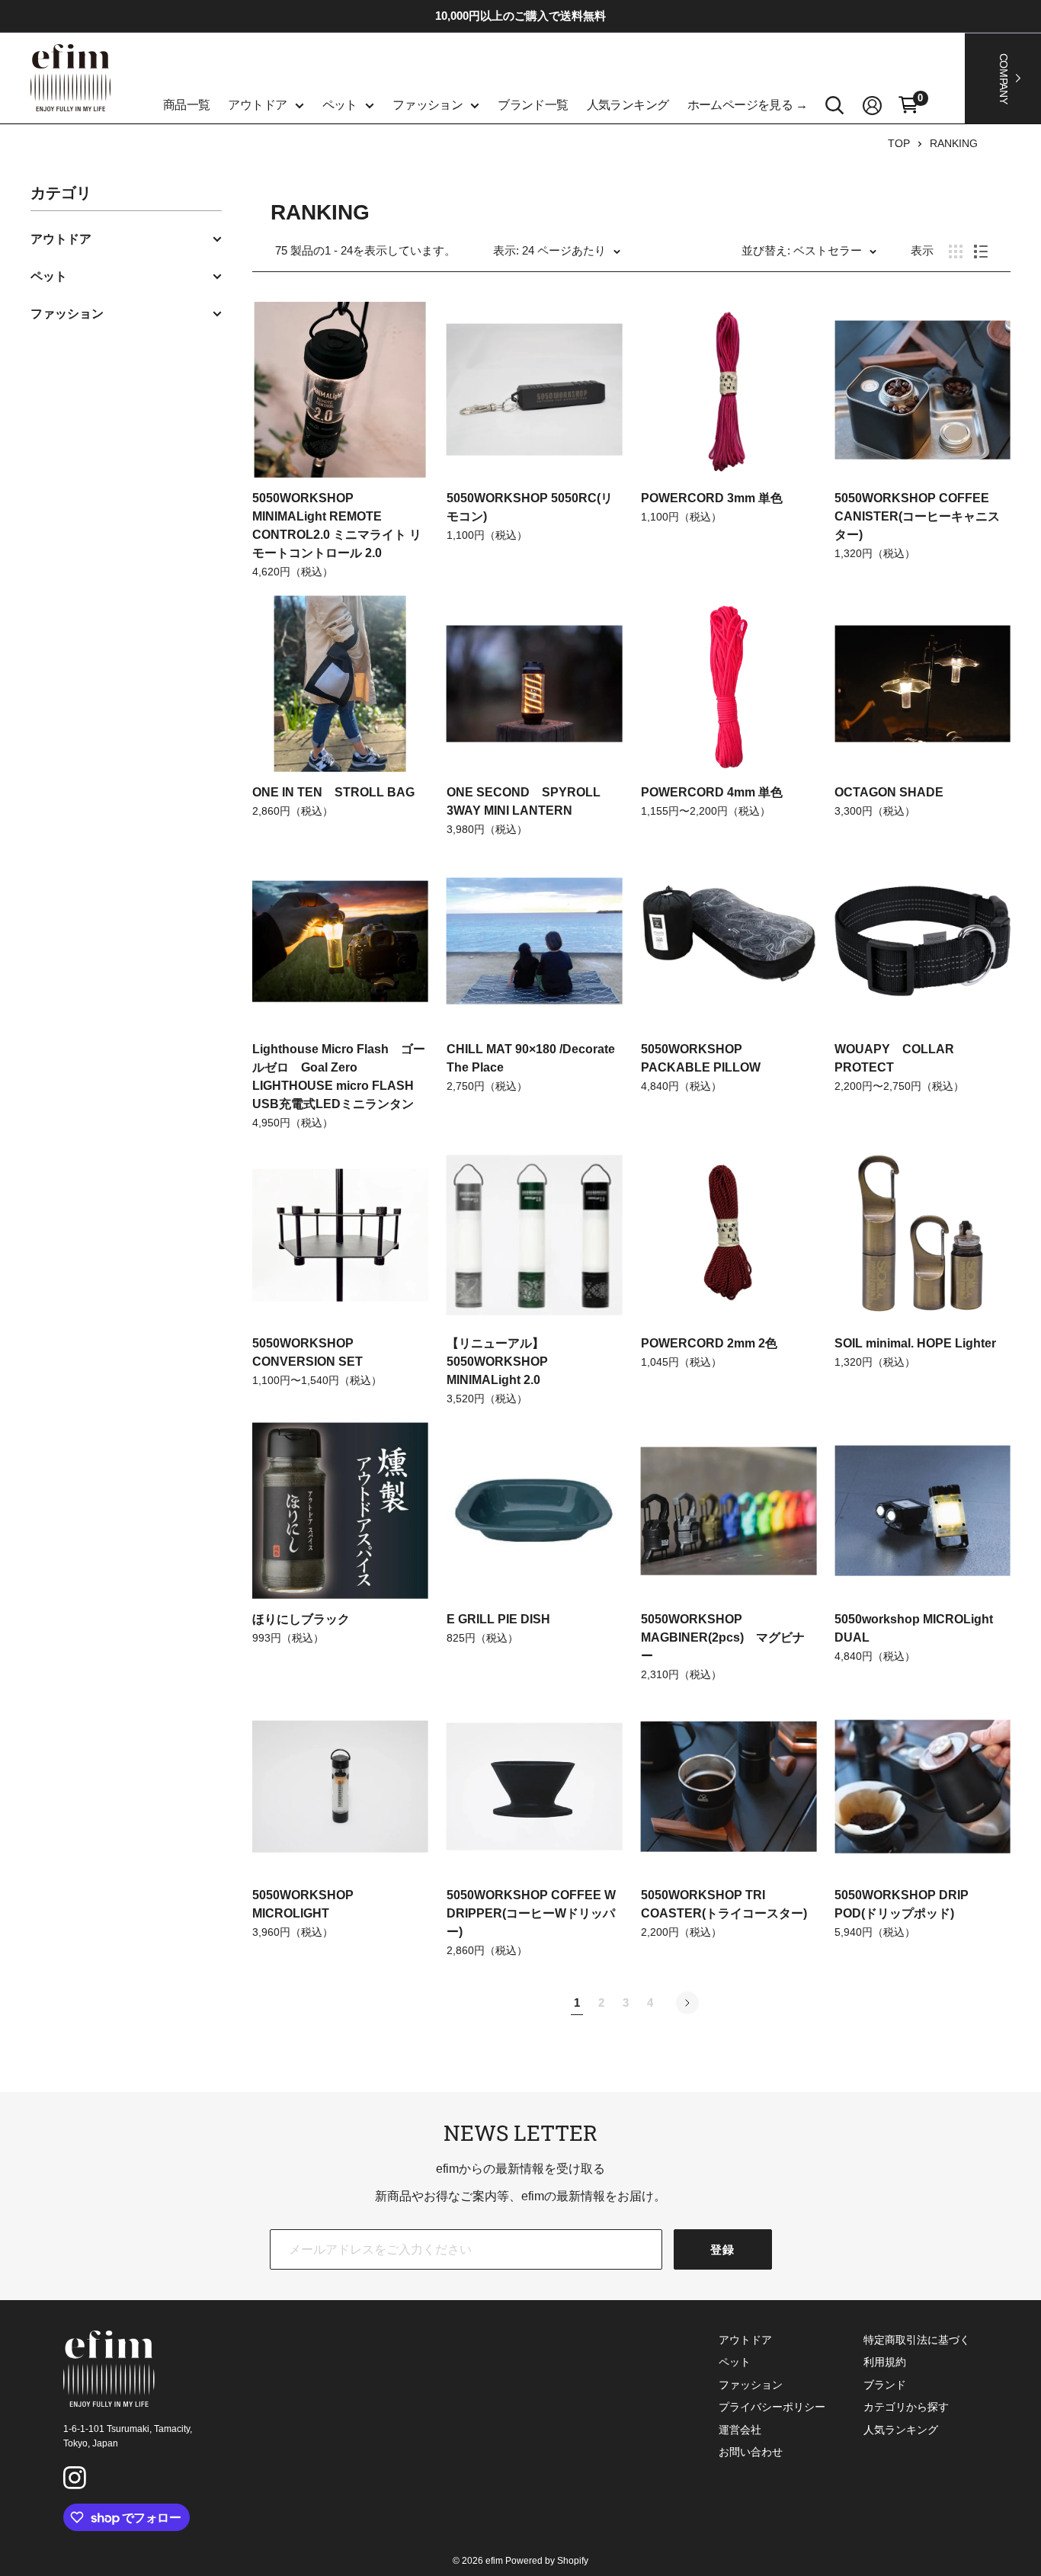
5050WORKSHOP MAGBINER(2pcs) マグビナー (723, 1637)
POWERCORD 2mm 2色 (709, 1343)
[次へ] (687, 2003)
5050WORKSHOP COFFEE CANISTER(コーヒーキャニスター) (917, 516)
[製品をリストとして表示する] (981, 252)
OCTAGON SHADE (895, 792)
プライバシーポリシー (772, 2407)
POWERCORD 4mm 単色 (712, 792)
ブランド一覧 (533, 105)
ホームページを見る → (748, 105)
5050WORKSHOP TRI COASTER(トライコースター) (724, 1904)
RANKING (954, 143)
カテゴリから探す (906, 2407)
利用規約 (885, 2362)
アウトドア (257, 105)
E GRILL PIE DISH (498, 1619)
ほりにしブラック (301, 1619)
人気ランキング (628, 105)
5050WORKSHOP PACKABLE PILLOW (701, 1058)
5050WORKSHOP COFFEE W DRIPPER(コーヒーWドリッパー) (531, 1913)
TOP (899, 143)
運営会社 (740, 2430)
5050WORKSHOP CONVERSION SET (307, 1352)
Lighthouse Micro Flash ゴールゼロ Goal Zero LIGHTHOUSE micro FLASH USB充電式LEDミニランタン (339, 1077)
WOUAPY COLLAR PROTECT (894, 1058)
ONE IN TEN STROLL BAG (333, 792)
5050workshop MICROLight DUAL (914, 1628)
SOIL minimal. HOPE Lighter (915, 1343)
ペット (340, 105)
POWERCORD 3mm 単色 (712, 498)
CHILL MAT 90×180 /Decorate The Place (531, 1058)
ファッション (428, 105)
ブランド (885, 2385)
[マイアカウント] (872, 106)
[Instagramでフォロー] (77, 2480)
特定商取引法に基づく (917, 2340)
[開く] (835, 106)
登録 (723, 2249)
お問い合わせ (751, 2452)
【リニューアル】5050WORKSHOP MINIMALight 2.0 (497, 1362)
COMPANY (1004, 78)
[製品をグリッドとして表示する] (956, 252)
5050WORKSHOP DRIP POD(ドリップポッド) (902, 1904)
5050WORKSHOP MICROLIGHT (303, 1904)
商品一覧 (187, 105)
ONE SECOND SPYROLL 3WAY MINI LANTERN (530, 801)
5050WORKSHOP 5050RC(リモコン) (530, 507)
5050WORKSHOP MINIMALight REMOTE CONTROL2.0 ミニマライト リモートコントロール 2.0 (337, 525)
